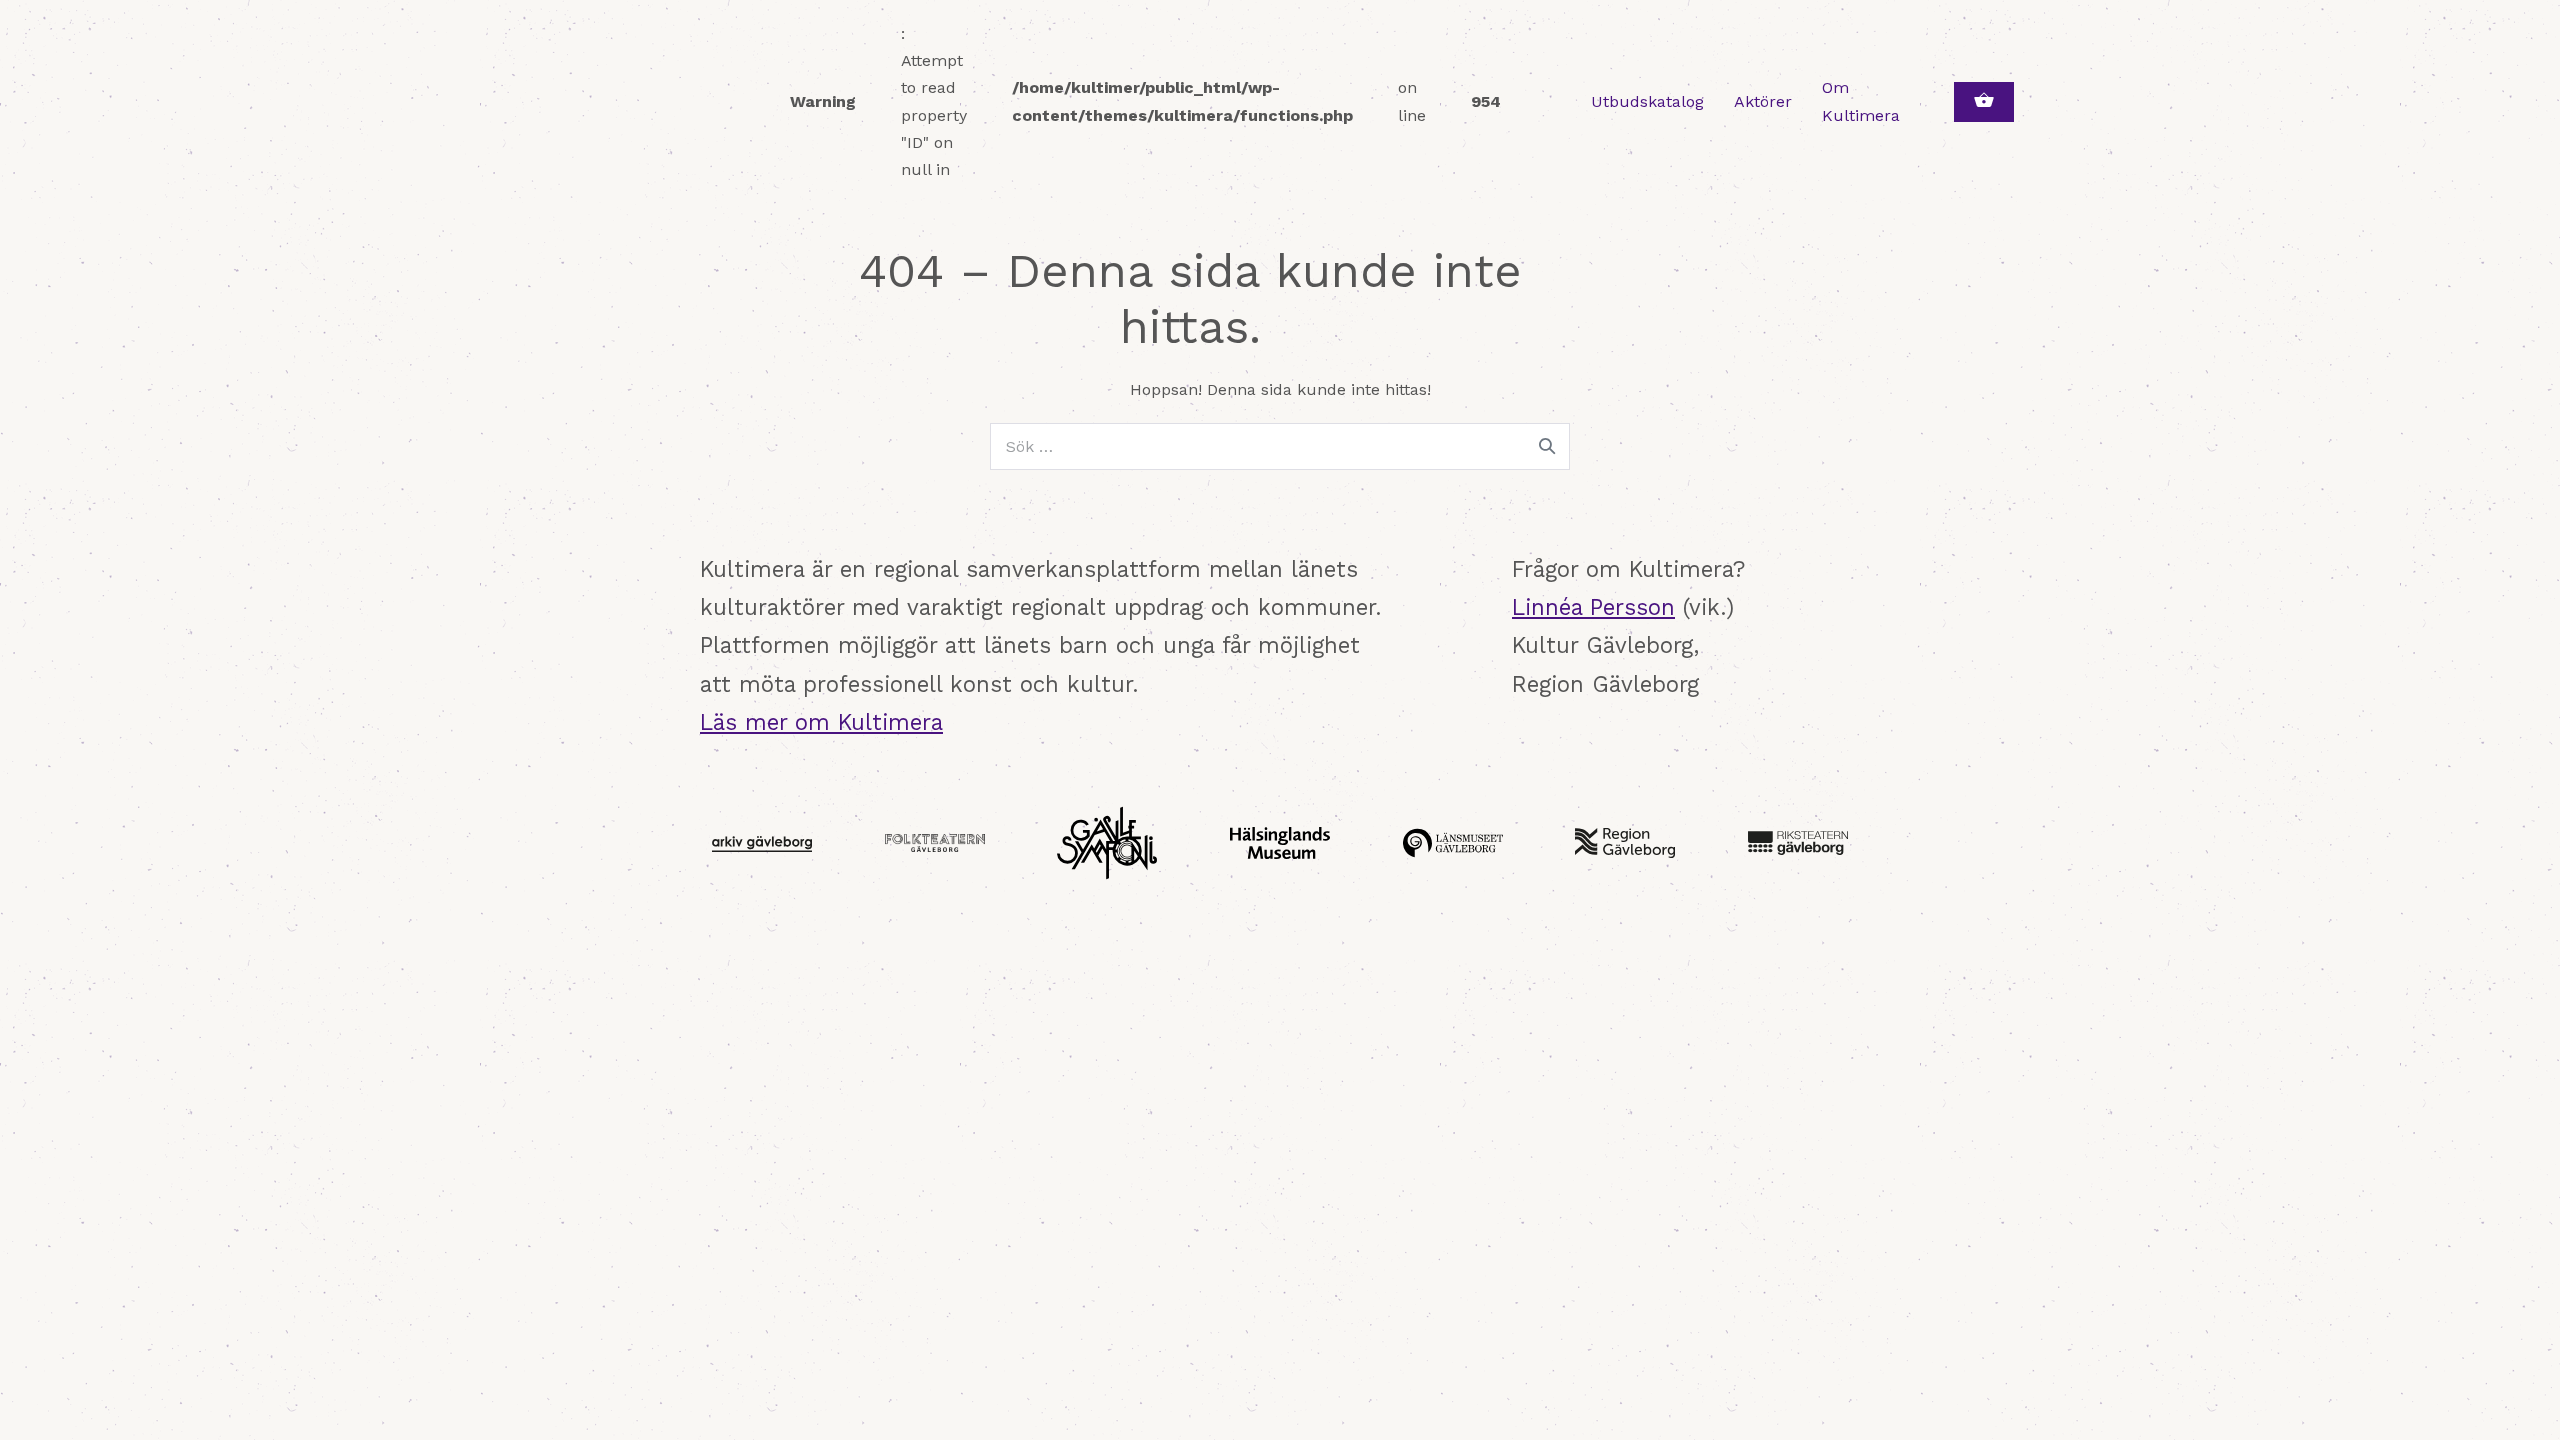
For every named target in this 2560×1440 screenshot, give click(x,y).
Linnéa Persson (1593, 607)
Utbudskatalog (1647, 101)
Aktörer (1763, 101)
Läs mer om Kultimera (821, 722)
